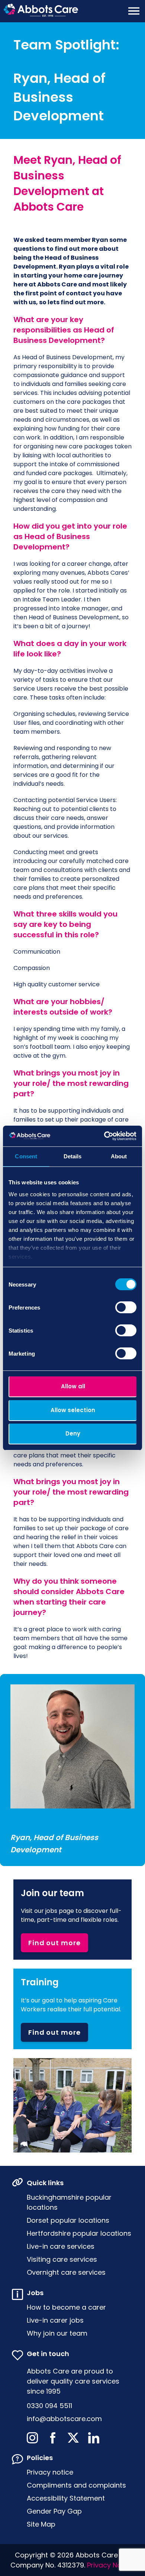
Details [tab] (73, 1156)
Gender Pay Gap (54, 2511)
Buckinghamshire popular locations (69, 2202)
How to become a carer (66, 2307)
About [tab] (119, 1156)
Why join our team (57, 2333)
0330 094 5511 (49, 2406)
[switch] (126, 1307)
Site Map (41, 2524)
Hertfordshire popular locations (79, 2233)
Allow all (73, 1386)
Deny (73, 1433)
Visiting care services (62, 2259)
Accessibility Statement (66, 2498)
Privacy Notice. (111, 2565)
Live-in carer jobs (55, 2320)
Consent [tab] (26, 1156)
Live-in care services (61, 2246)
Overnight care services (66, 2272)
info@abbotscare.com (64, 2419)
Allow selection (73, 1410)
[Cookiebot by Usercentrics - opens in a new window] (104, 1136)
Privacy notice (50, 2472)
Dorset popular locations (68, 2220)
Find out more (54, 1943)
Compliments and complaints (76, 2485)
